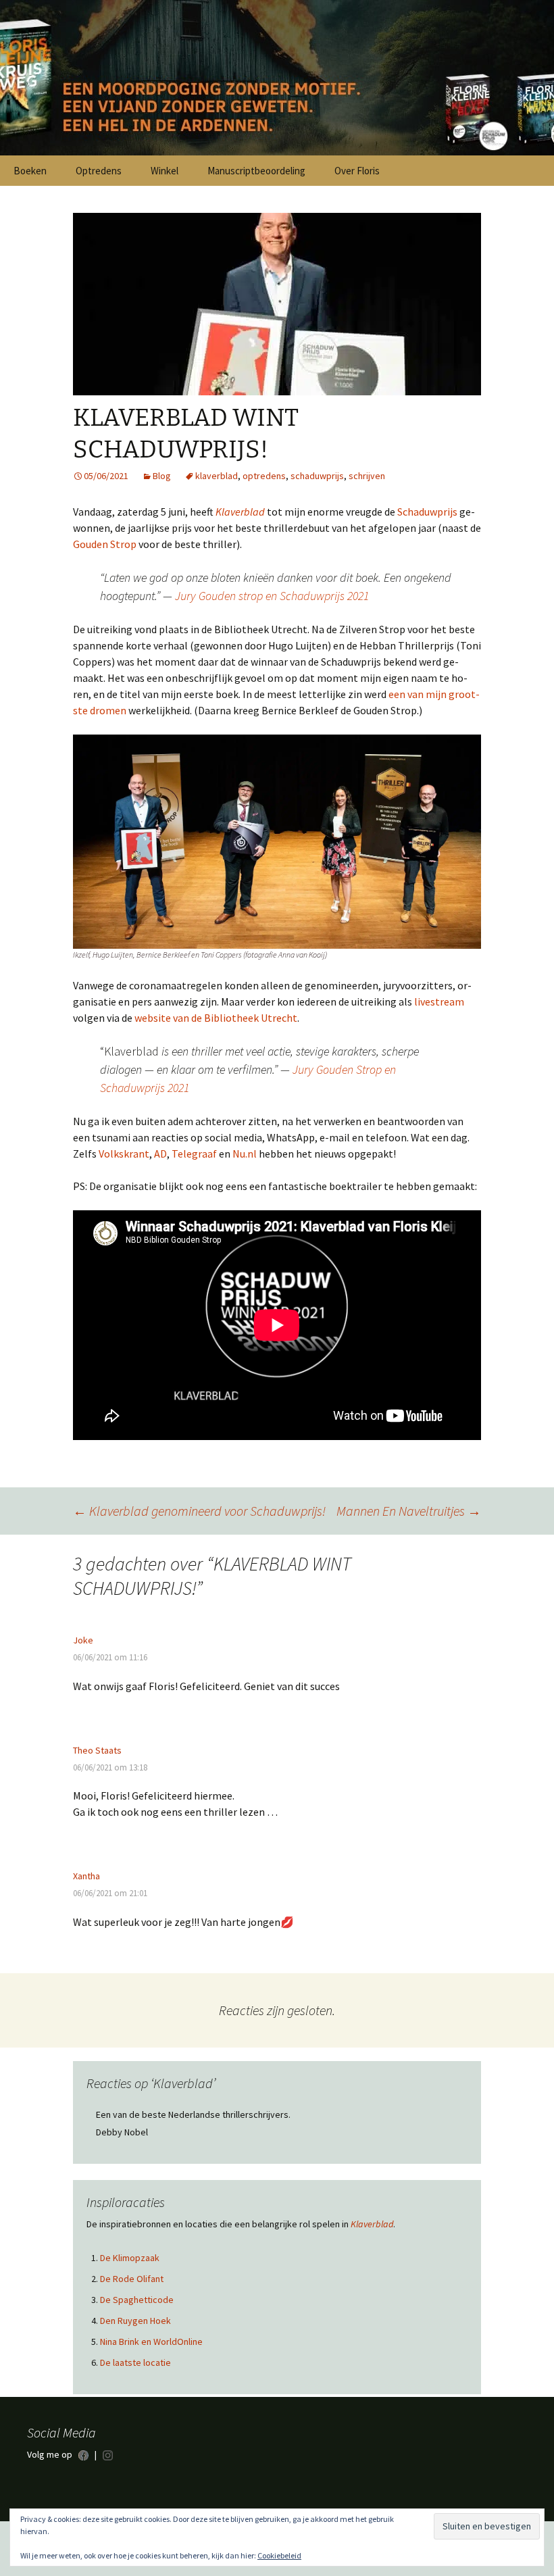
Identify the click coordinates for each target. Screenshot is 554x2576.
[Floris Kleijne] (277, 78)
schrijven (367, 476)
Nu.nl (245, 1154)
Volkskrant (124, 1154)
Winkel (165, 171)
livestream (439, 1001)
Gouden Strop (105, 544)
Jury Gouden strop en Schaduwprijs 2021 (272, 596)
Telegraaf (194, 1154)
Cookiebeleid (279, 2555)
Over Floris (357, 171)
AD (160, 1154)
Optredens (99, 171)
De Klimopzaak (130, 2273)
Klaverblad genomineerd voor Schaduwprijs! (199, 1511)
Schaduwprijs (427, 512)
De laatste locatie (135, 2378)
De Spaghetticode (137, 2315)
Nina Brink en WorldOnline (151, 2357)
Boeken (30, 171)
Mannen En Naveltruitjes (409, 1511)
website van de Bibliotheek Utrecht (216, 1018)
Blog (162, 476)
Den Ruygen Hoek (135, 2336)
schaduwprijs (317, 476)
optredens (264, 476)
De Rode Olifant (132, 2294)
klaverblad (217, 476)
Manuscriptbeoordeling (256, 171)
